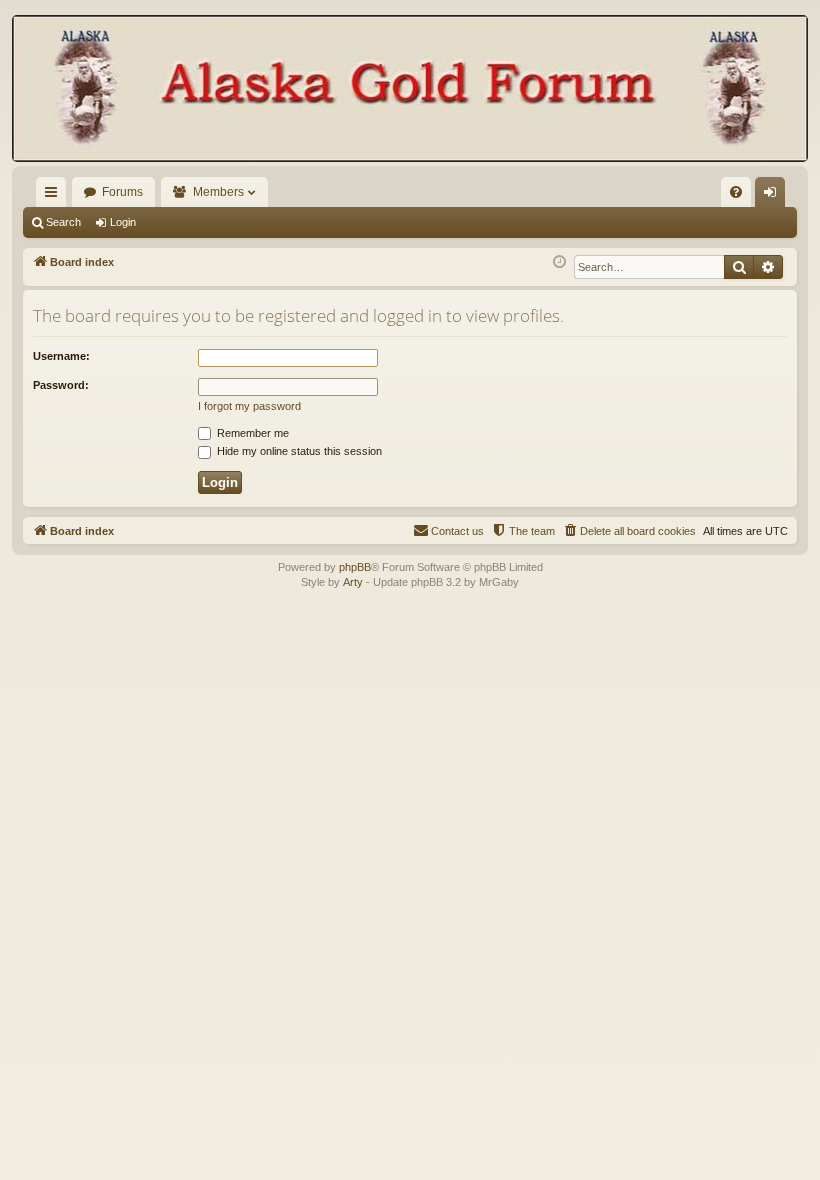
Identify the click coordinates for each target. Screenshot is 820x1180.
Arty (353, 582)
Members (218, 192)
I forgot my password (249, 406)
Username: (61, 356)
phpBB (355, 567)
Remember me (251, 433)
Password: (61, 385)
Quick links (55, 196)
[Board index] (410, 90)
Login (123, 222)
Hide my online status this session (298, 451)
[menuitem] (736, 192)
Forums (122, 192)
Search (63, 222)
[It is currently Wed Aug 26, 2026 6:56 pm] (559, 262)
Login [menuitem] (774, 196)
